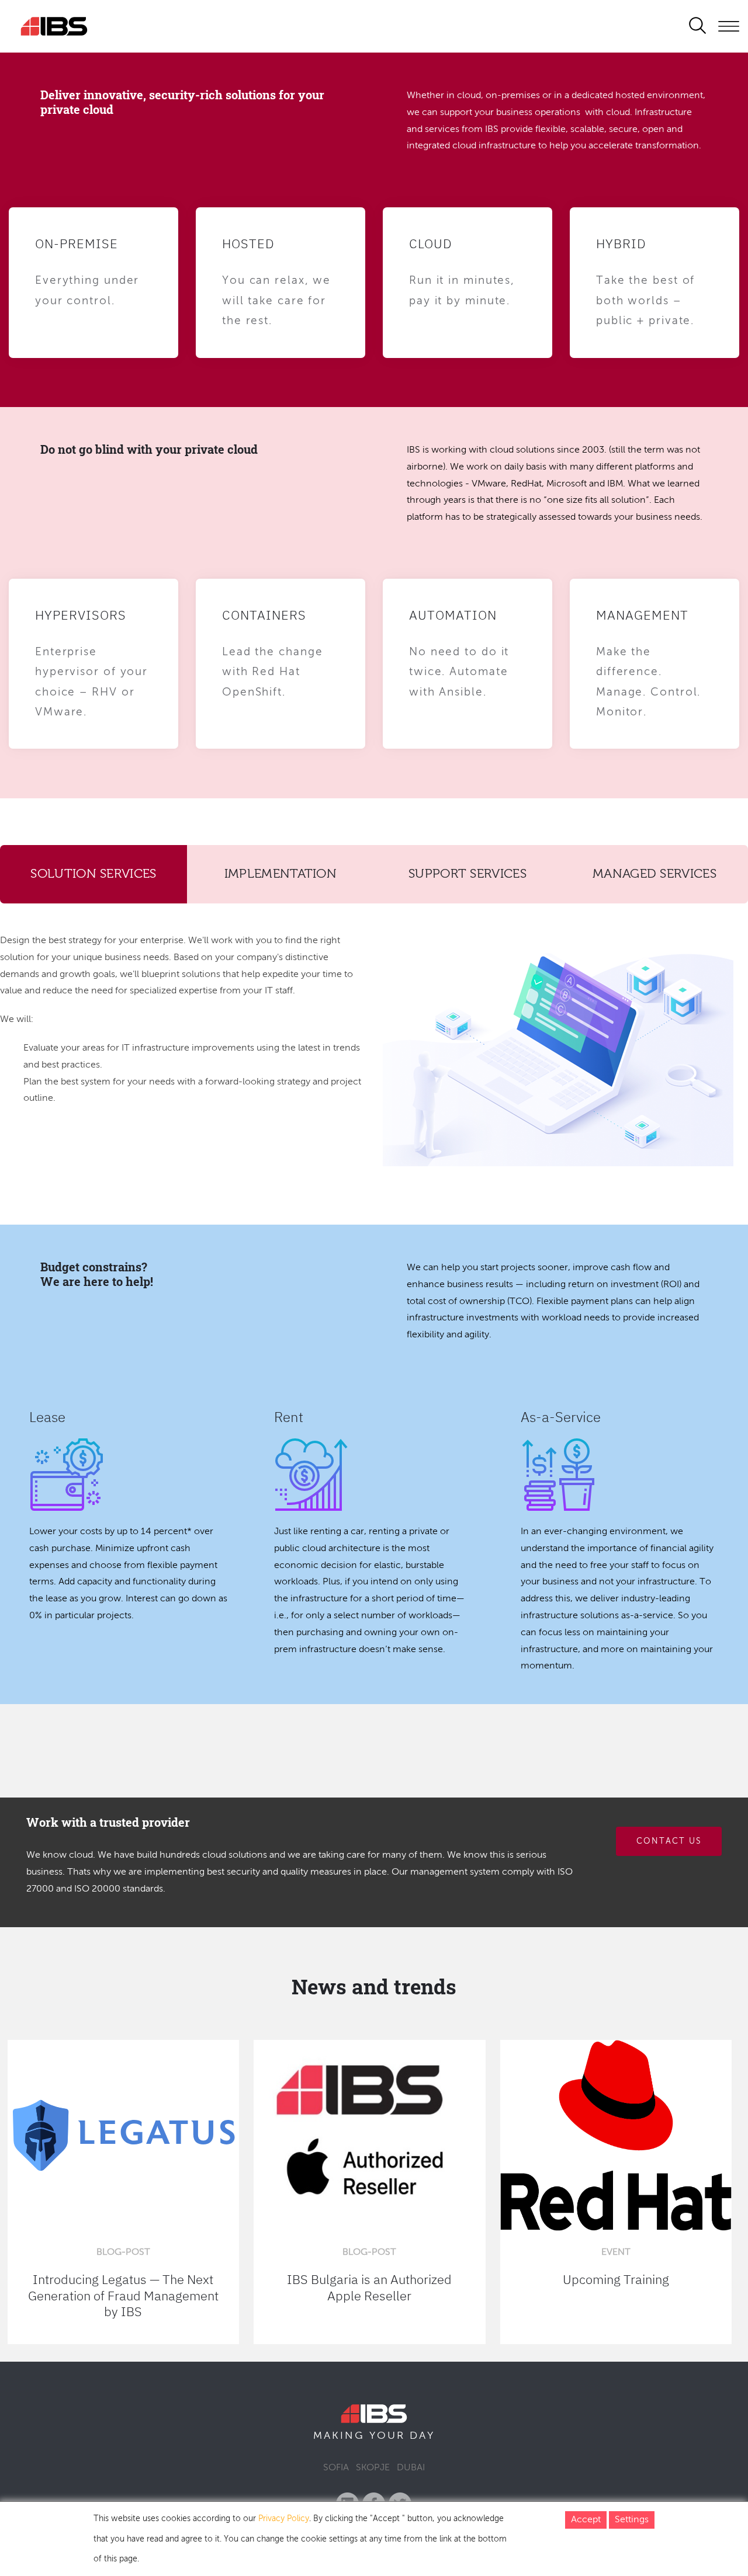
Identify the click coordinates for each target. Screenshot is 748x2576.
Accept (586, 2520)
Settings (632, 2520)
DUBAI (411, 2468)
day (422, 2436)
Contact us (669, 1841)
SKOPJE (373, 2468)
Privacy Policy (284, 2519)
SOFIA (336, 2468)
